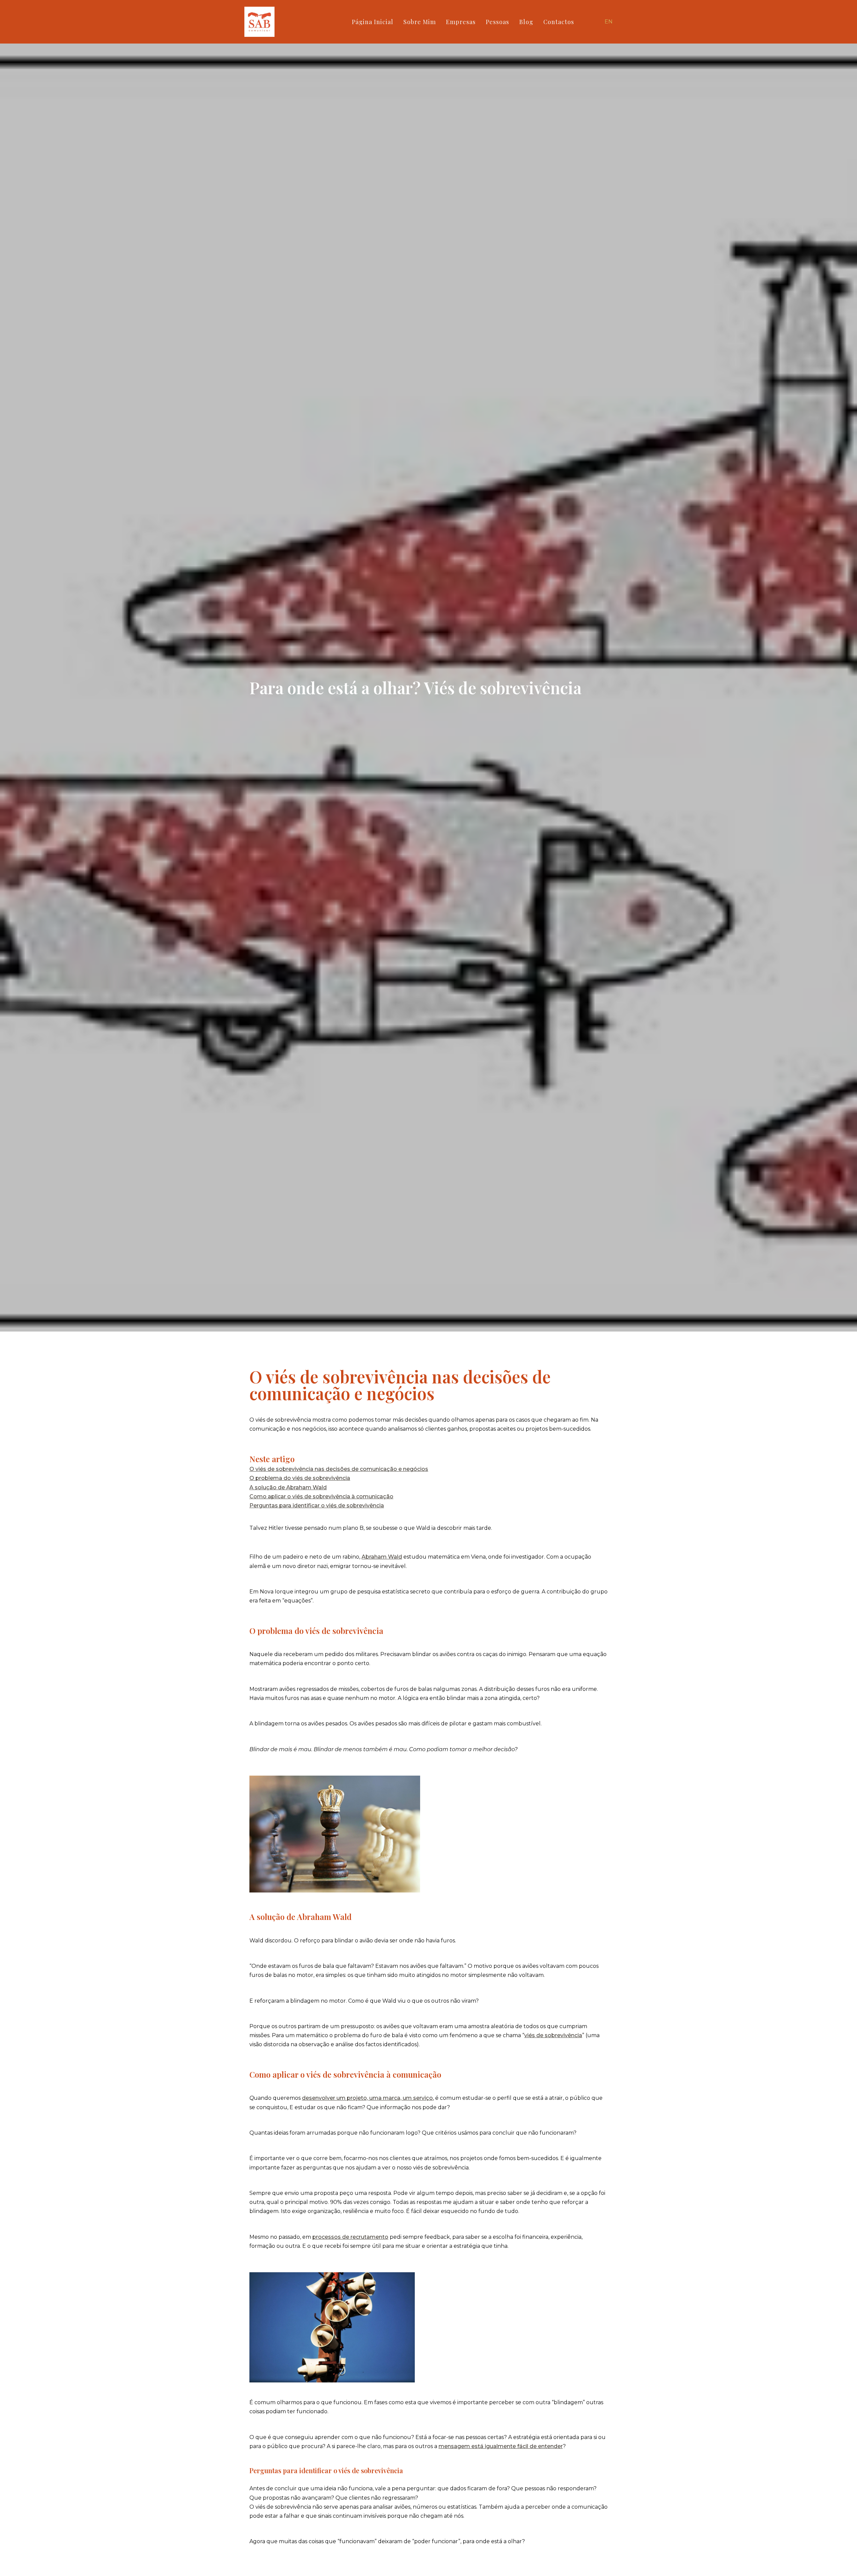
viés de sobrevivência (553, 2035)
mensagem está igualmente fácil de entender (501, 2446)
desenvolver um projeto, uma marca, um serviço (367, 2098)
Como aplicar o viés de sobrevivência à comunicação (321, 1496)
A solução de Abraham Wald (288, 1487)
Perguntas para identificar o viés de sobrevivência (317, 1506)
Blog (526, 22)
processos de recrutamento (350, 2237)
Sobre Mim (420, 22)
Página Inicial (373, 22)
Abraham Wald (382, 1557)
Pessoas (497, 22)
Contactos (559, 22)
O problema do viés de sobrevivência (300, 1478)
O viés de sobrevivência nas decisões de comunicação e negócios (339, 1469)
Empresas (461, 22)
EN (609, 22)
